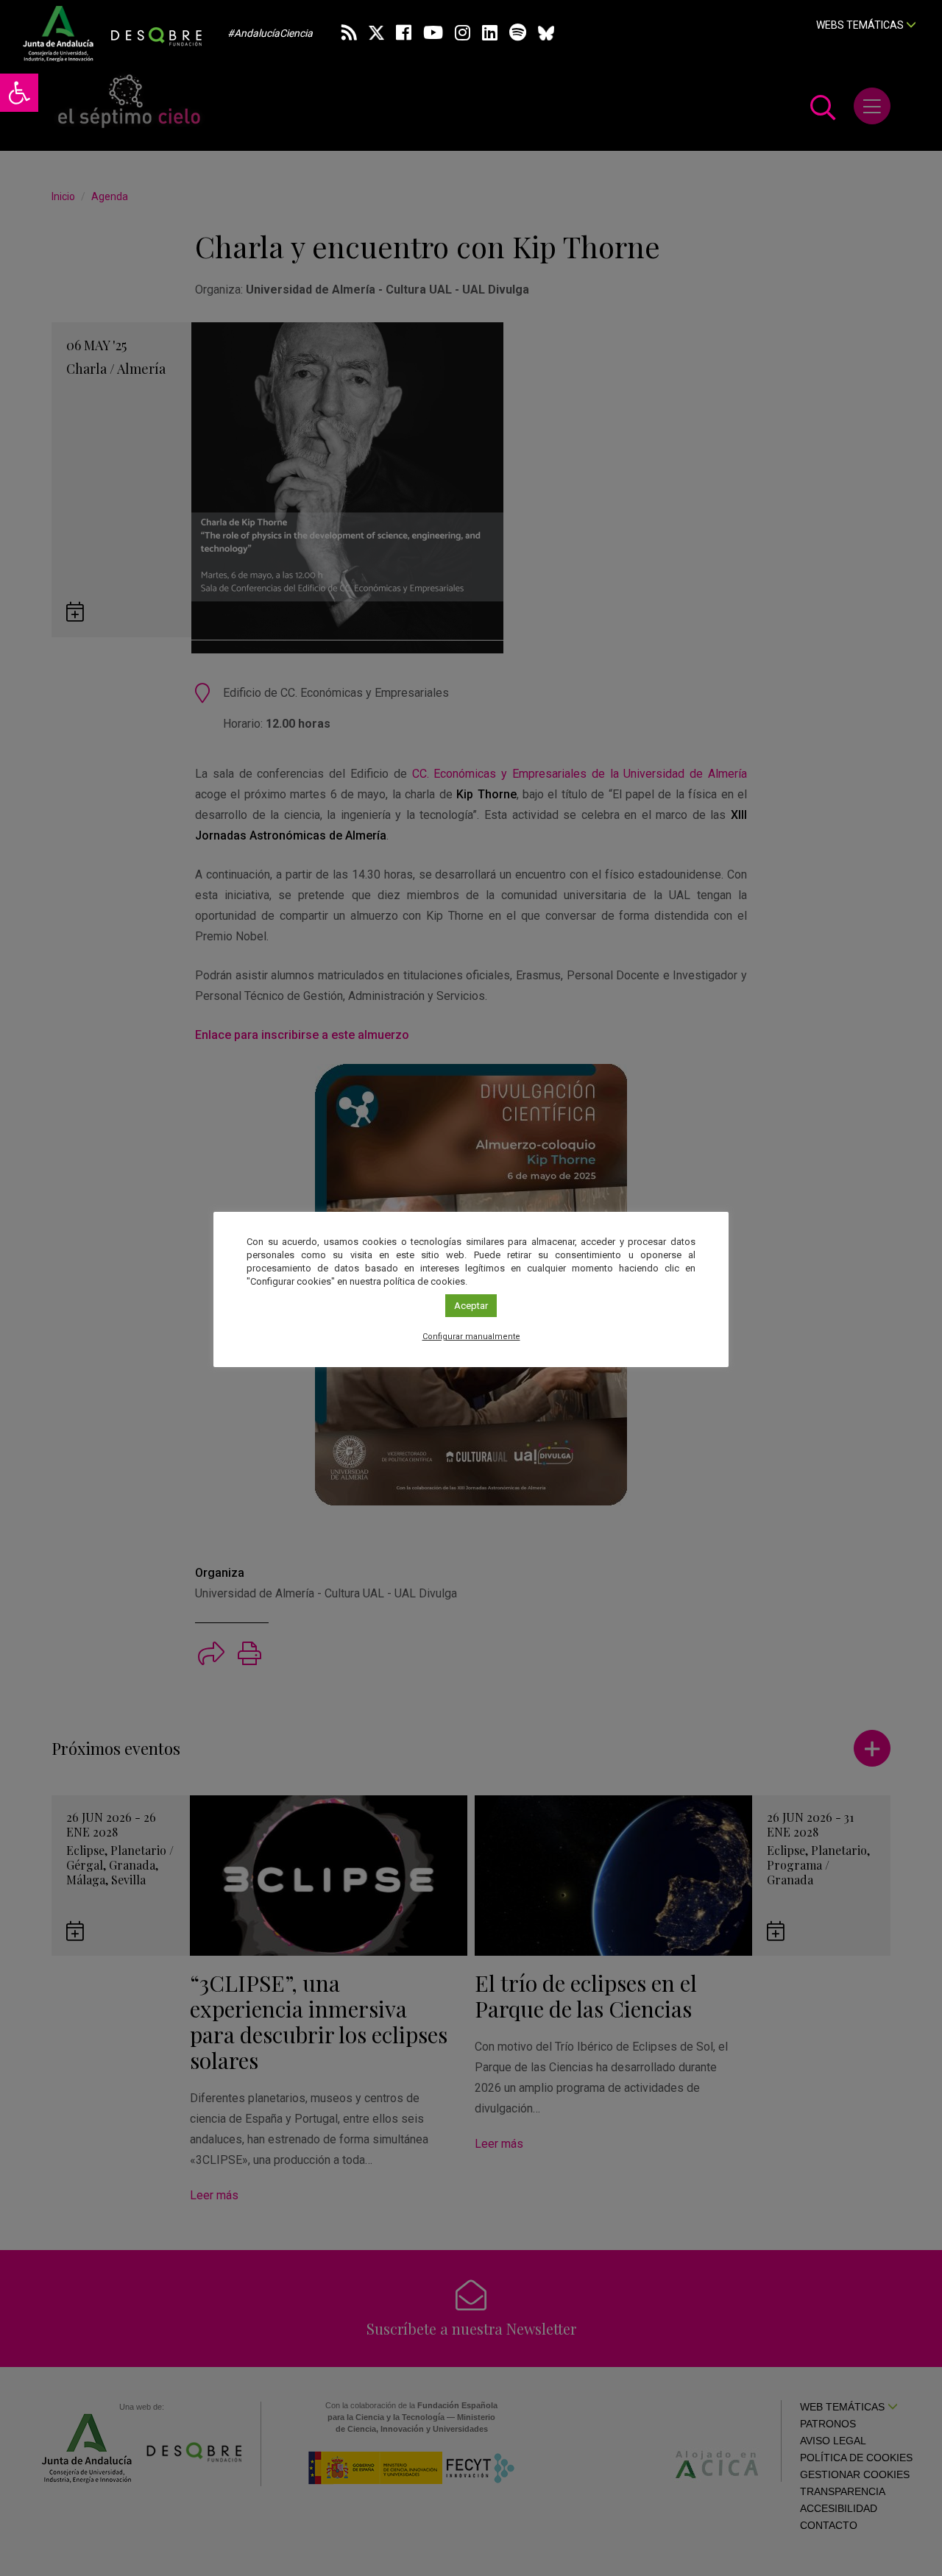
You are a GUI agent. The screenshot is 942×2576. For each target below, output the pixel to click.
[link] (19, 93)
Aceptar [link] (471, 1306)
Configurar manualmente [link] (471, 1337)
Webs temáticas (861, 25)
